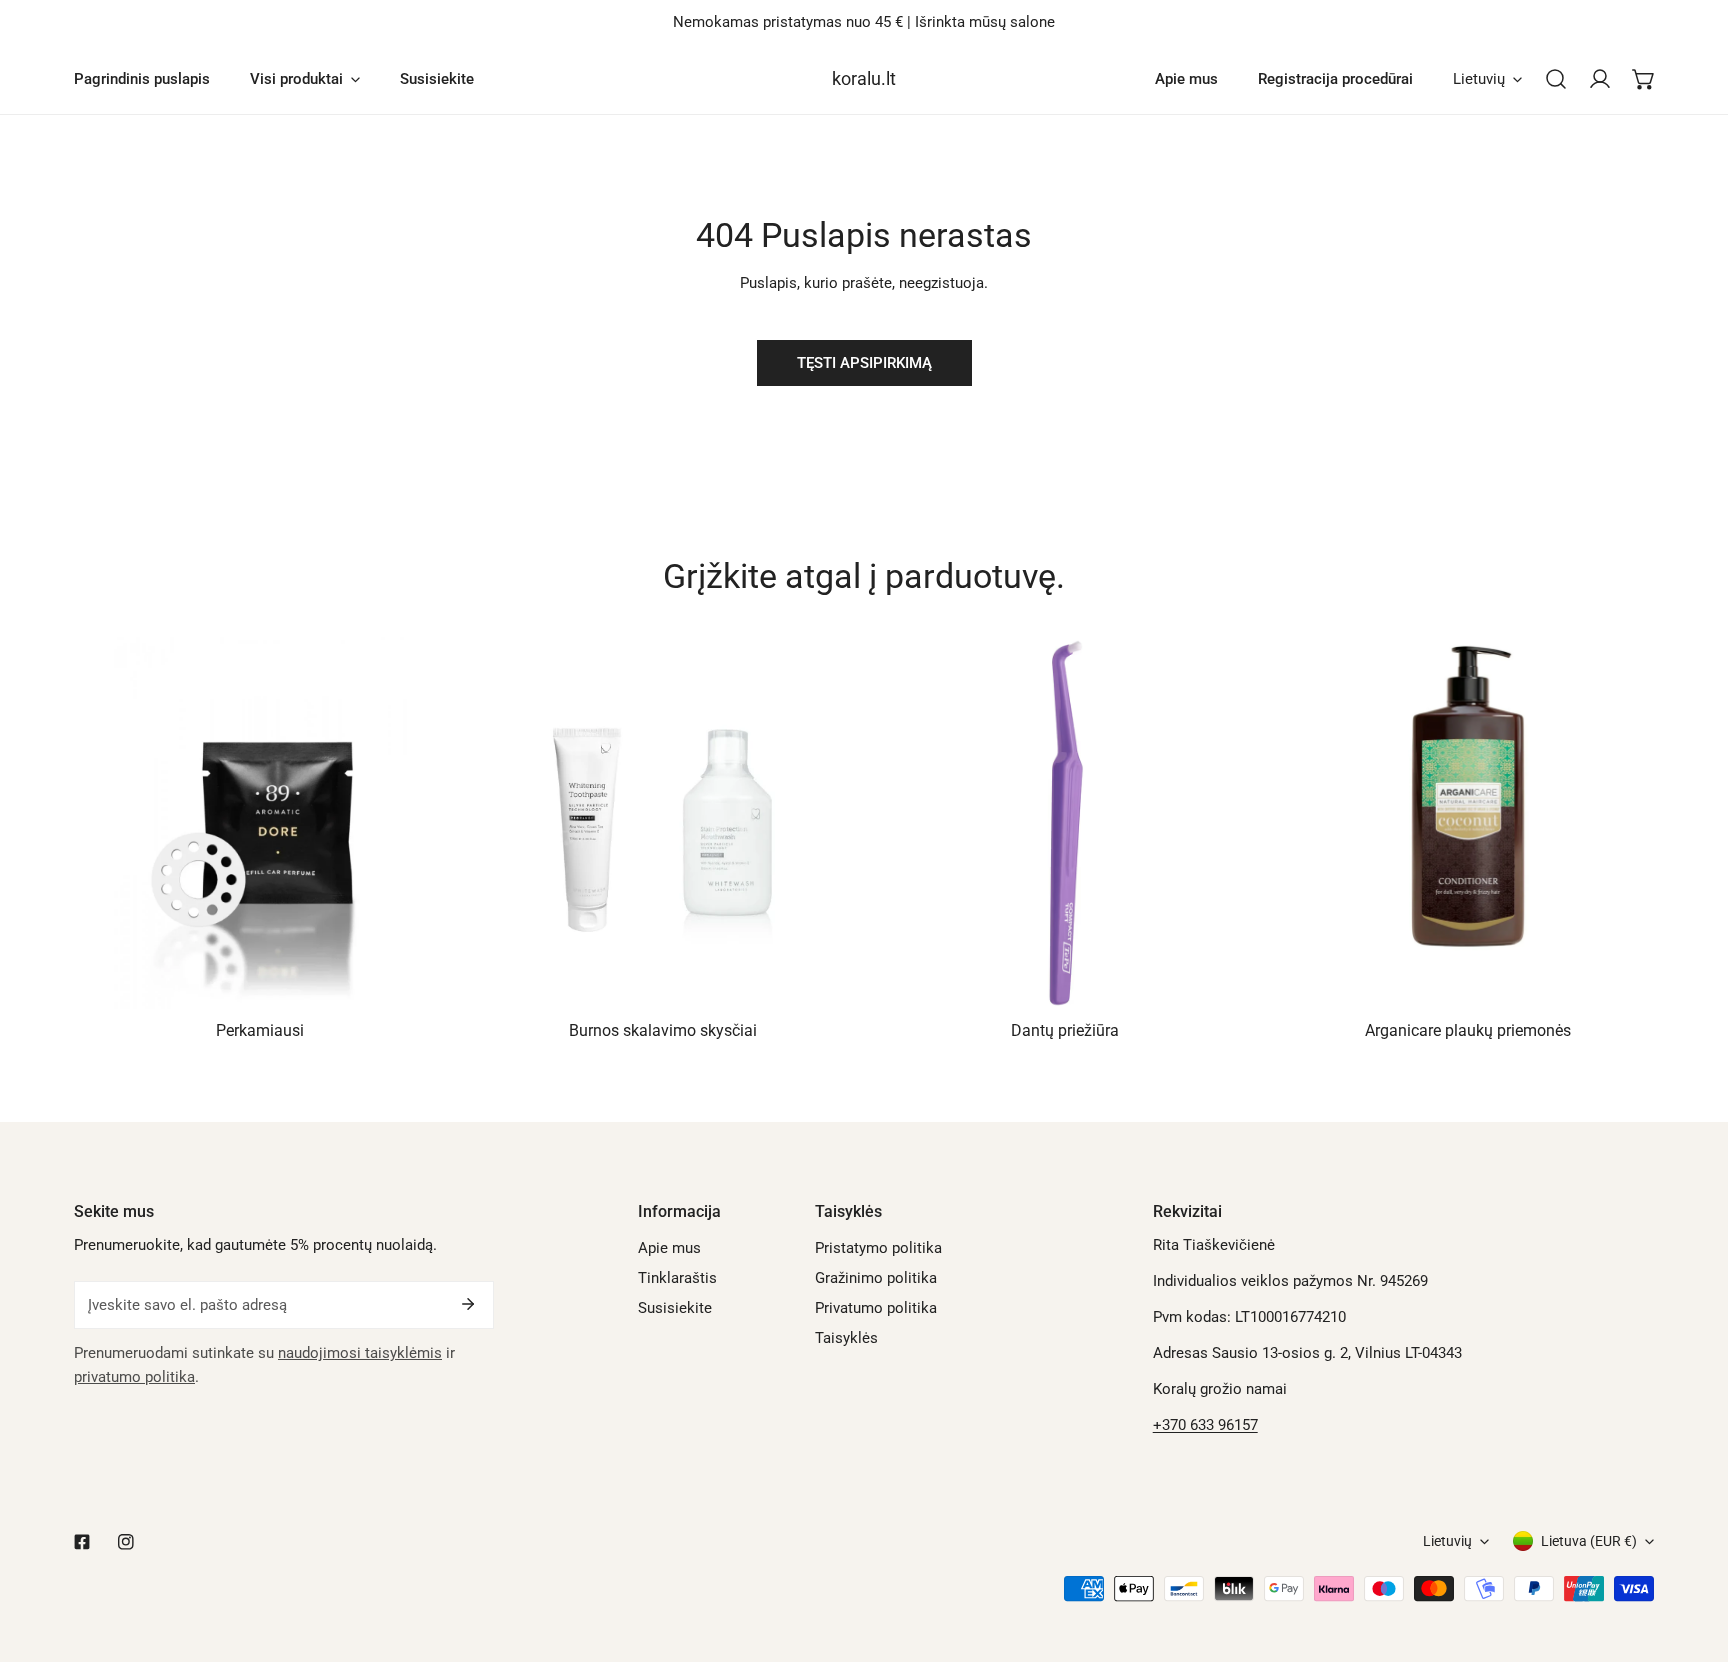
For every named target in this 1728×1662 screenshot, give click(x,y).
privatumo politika (134, 1377)
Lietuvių (1479, 79)
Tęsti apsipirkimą (864, 363)
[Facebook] (82, 1542)
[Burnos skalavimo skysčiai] (663, 823)
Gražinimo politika (876, 1278)
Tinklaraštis (677, 1278)
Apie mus (669, 1248)
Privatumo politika (876, 1308)
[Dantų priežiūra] (1065, 823)
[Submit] (468, 1304)
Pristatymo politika (878, 1248)
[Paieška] (1556, 79)
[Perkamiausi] (260, 823)
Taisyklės (846, 1338)
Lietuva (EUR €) (1589, 1541)
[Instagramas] (126, 1542)
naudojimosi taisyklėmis (360, 1353)
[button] (1644, 79)
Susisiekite (675, 1308)
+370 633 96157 (1205, 1425)
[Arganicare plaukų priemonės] (1468, 823)
